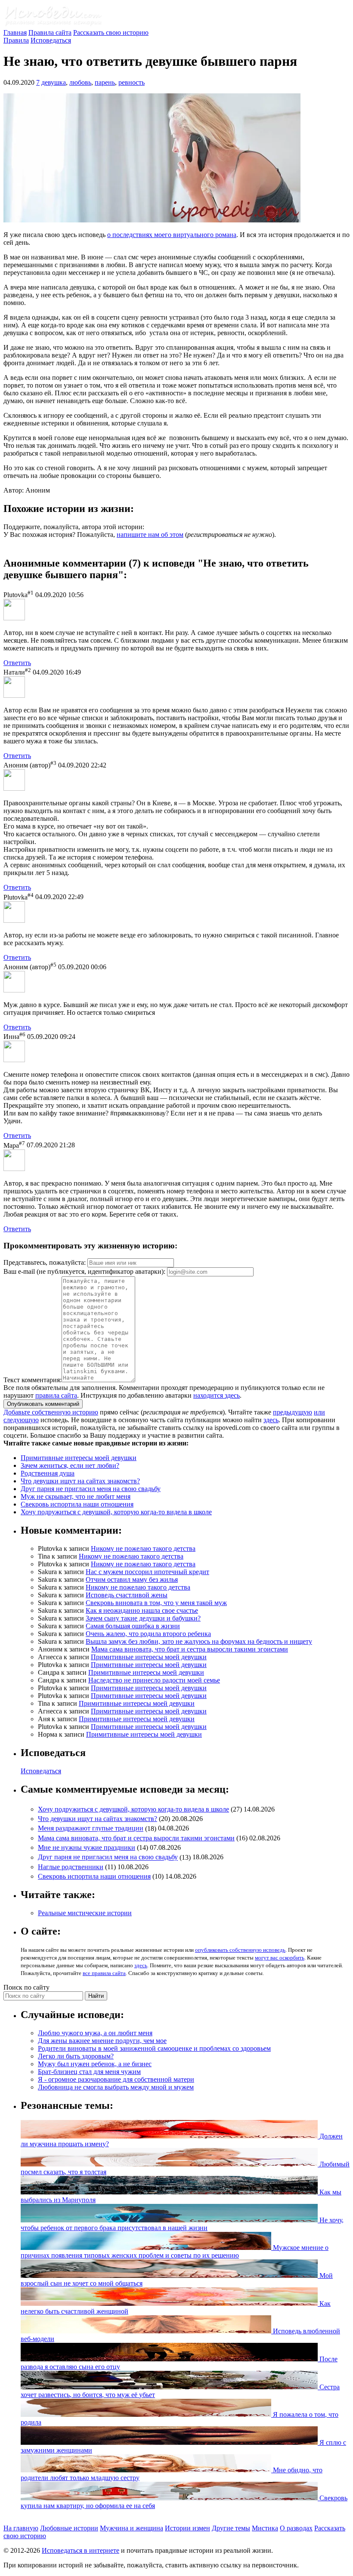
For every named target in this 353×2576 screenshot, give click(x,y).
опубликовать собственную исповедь (240, 1950)
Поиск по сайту (26, 1987)
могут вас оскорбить (280, 1958)
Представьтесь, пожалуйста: (45, 1262)
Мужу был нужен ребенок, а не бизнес (95, 2064)
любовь (80, 82)
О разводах (296, 2528)
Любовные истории (69, 2528)
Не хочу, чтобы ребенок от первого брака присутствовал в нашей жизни (182, 2224)
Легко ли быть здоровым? (76, 2056)
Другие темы (231, 2528)
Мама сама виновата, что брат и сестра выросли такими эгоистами (190, 1649)
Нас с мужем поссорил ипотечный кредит (147, 1572)
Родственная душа (48, 1473)
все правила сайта (104, 1973)
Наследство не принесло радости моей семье (154, 1680)
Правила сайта (50, 32)
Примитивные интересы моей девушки (79, 1458)
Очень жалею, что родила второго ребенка (148, 1634)
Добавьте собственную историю (51, 1412)
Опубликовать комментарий (43, 1404)
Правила (16, 40)
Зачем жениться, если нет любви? (70, 1465)
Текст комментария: (33, 1380)
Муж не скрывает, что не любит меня (76, 1496)
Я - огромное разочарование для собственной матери (116, 2079)
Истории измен (187, 2528)
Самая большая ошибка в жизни (133, 1626)
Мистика (265, 2528)
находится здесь (217, 1395)
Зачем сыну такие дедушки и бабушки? (143, 1618)
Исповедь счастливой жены (127, 1595)
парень (105, 82)
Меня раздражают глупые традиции (91, 1829)
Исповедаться (51, 40)
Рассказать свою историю (111, 32)
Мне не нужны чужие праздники (87, 1847)
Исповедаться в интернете (81, 2550)
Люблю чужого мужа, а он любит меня (95, 2033)
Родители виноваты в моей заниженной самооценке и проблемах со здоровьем (154, 2048)
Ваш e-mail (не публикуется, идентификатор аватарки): (84, 1271)
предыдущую (293, 1412)
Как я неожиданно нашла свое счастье (142, 1610)
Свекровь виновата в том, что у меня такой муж (156, 1603)
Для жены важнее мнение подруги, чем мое (102, 2041)
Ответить (17, 663)
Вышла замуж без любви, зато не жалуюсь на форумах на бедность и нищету (199, 1641)
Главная (15, 32)
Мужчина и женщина (132, 2528)
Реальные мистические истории (85, 1913)
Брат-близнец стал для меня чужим (89, 2072)
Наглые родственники (71, 1867)
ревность (132, 82)
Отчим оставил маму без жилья (132, 1579)
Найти (96, 1996)
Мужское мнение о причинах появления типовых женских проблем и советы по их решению (175, 2251)
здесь (271, 1420)
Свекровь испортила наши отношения (77, 1504)
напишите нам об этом (150, 535)
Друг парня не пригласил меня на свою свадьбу (91, 1489)
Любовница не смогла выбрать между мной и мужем (116, 2087)
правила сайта (56, 1395)
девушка (54, 82)
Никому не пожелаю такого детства (143, 1548)
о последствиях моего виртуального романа (172, 235)
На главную (21, 2528)
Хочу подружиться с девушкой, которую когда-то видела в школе (116, 1512)
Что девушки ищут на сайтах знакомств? (80, 1481)
